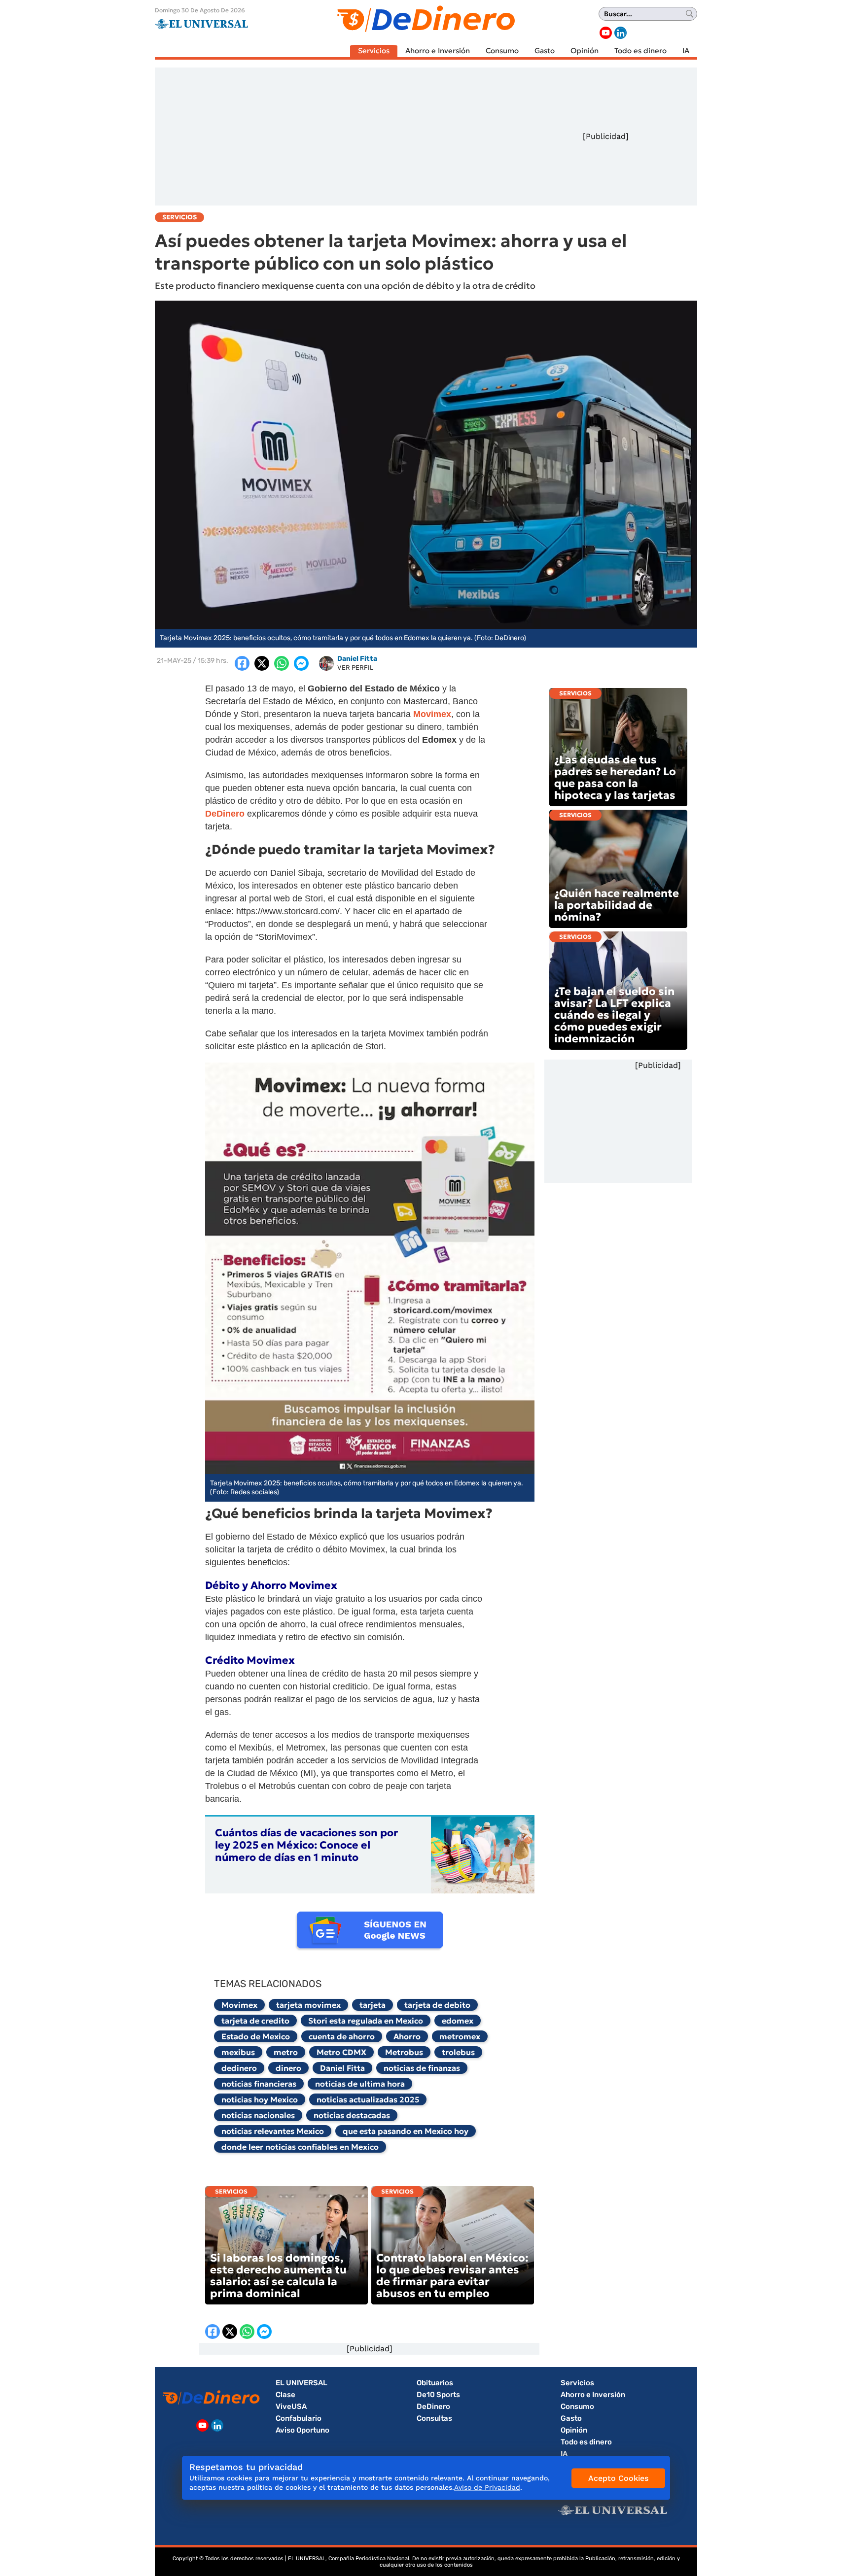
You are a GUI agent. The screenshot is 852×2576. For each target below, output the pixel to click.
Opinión (585, 51)
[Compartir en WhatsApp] (282, 663)
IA (686, 51)
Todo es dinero (640, 51)
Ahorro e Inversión (438, 51)
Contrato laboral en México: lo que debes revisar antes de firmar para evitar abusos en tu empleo (452, 2276)
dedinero (239, 2068)
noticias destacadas (352, 2115)
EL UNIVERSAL (302, 2383)
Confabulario (299, 2418)
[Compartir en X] (262, 663)
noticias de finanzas (422, 2068)
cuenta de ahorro (342, 2036)
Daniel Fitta (342, 2068)
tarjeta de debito (437, 2005)
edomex (458, 2021)
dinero (288, 2068)
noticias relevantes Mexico (273, 2131)
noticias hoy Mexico (260, 2099)
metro (286, 2052)
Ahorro (407, 2036)
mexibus (238, 2052)
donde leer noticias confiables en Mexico (300, 2147)
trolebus (458, 2052)
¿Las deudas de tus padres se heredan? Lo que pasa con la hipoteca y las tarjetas (615, 777)
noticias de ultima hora (360, 2084)
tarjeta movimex (308, 2005)
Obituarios (435, 2383)
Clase (285, 2395)
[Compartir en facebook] (242, 663)
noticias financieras (259, 2084)
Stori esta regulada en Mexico (366, 2021)
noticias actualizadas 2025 (368, 2099)
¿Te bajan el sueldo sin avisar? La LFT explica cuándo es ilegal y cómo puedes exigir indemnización (614, 1015)
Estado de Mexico (256, 2036)
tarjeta (373, 2005)
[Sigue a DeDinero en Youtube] (606, 33)
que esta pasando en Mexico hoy (406, 2131)
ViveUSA (291, 2406)
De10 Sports (438, 2395)
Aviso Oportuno (302, 2430)
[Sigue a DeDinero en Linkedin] (621, 33)
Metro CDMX (341, 2052)
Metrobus (404, 2052)
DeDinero (433, 2406)
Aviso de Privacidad (487, 2487)
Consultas (434, 2418)
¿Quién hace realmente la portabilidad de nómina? (617, 905)
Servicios (374, 51)
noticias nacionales (258, 2115)
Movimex (239, 2005)
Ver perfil (355, 668)
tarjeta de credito (255, 2021)
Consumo (502, 51)
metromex (460, 2036)
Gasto (545, 51)
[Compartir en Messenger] (301, 663)
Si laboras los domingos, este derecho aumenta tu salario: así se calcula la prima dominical (278, 2276)
